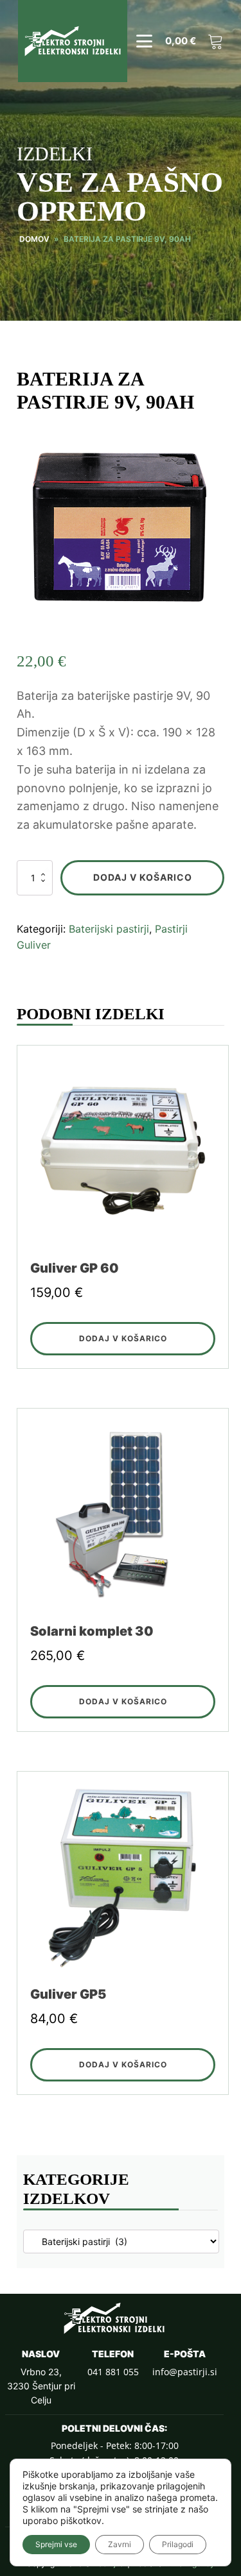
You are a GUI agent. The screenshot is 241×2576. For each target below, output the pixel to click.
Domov (34, 239)
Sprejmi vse (56, 2544)
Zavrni (120, 2544)
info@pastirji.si (185, 2372)
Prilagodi (178, 2544)
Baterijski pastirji (109, 929)
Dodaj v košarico (143, 877)
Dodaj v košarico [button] (123, 1338)
